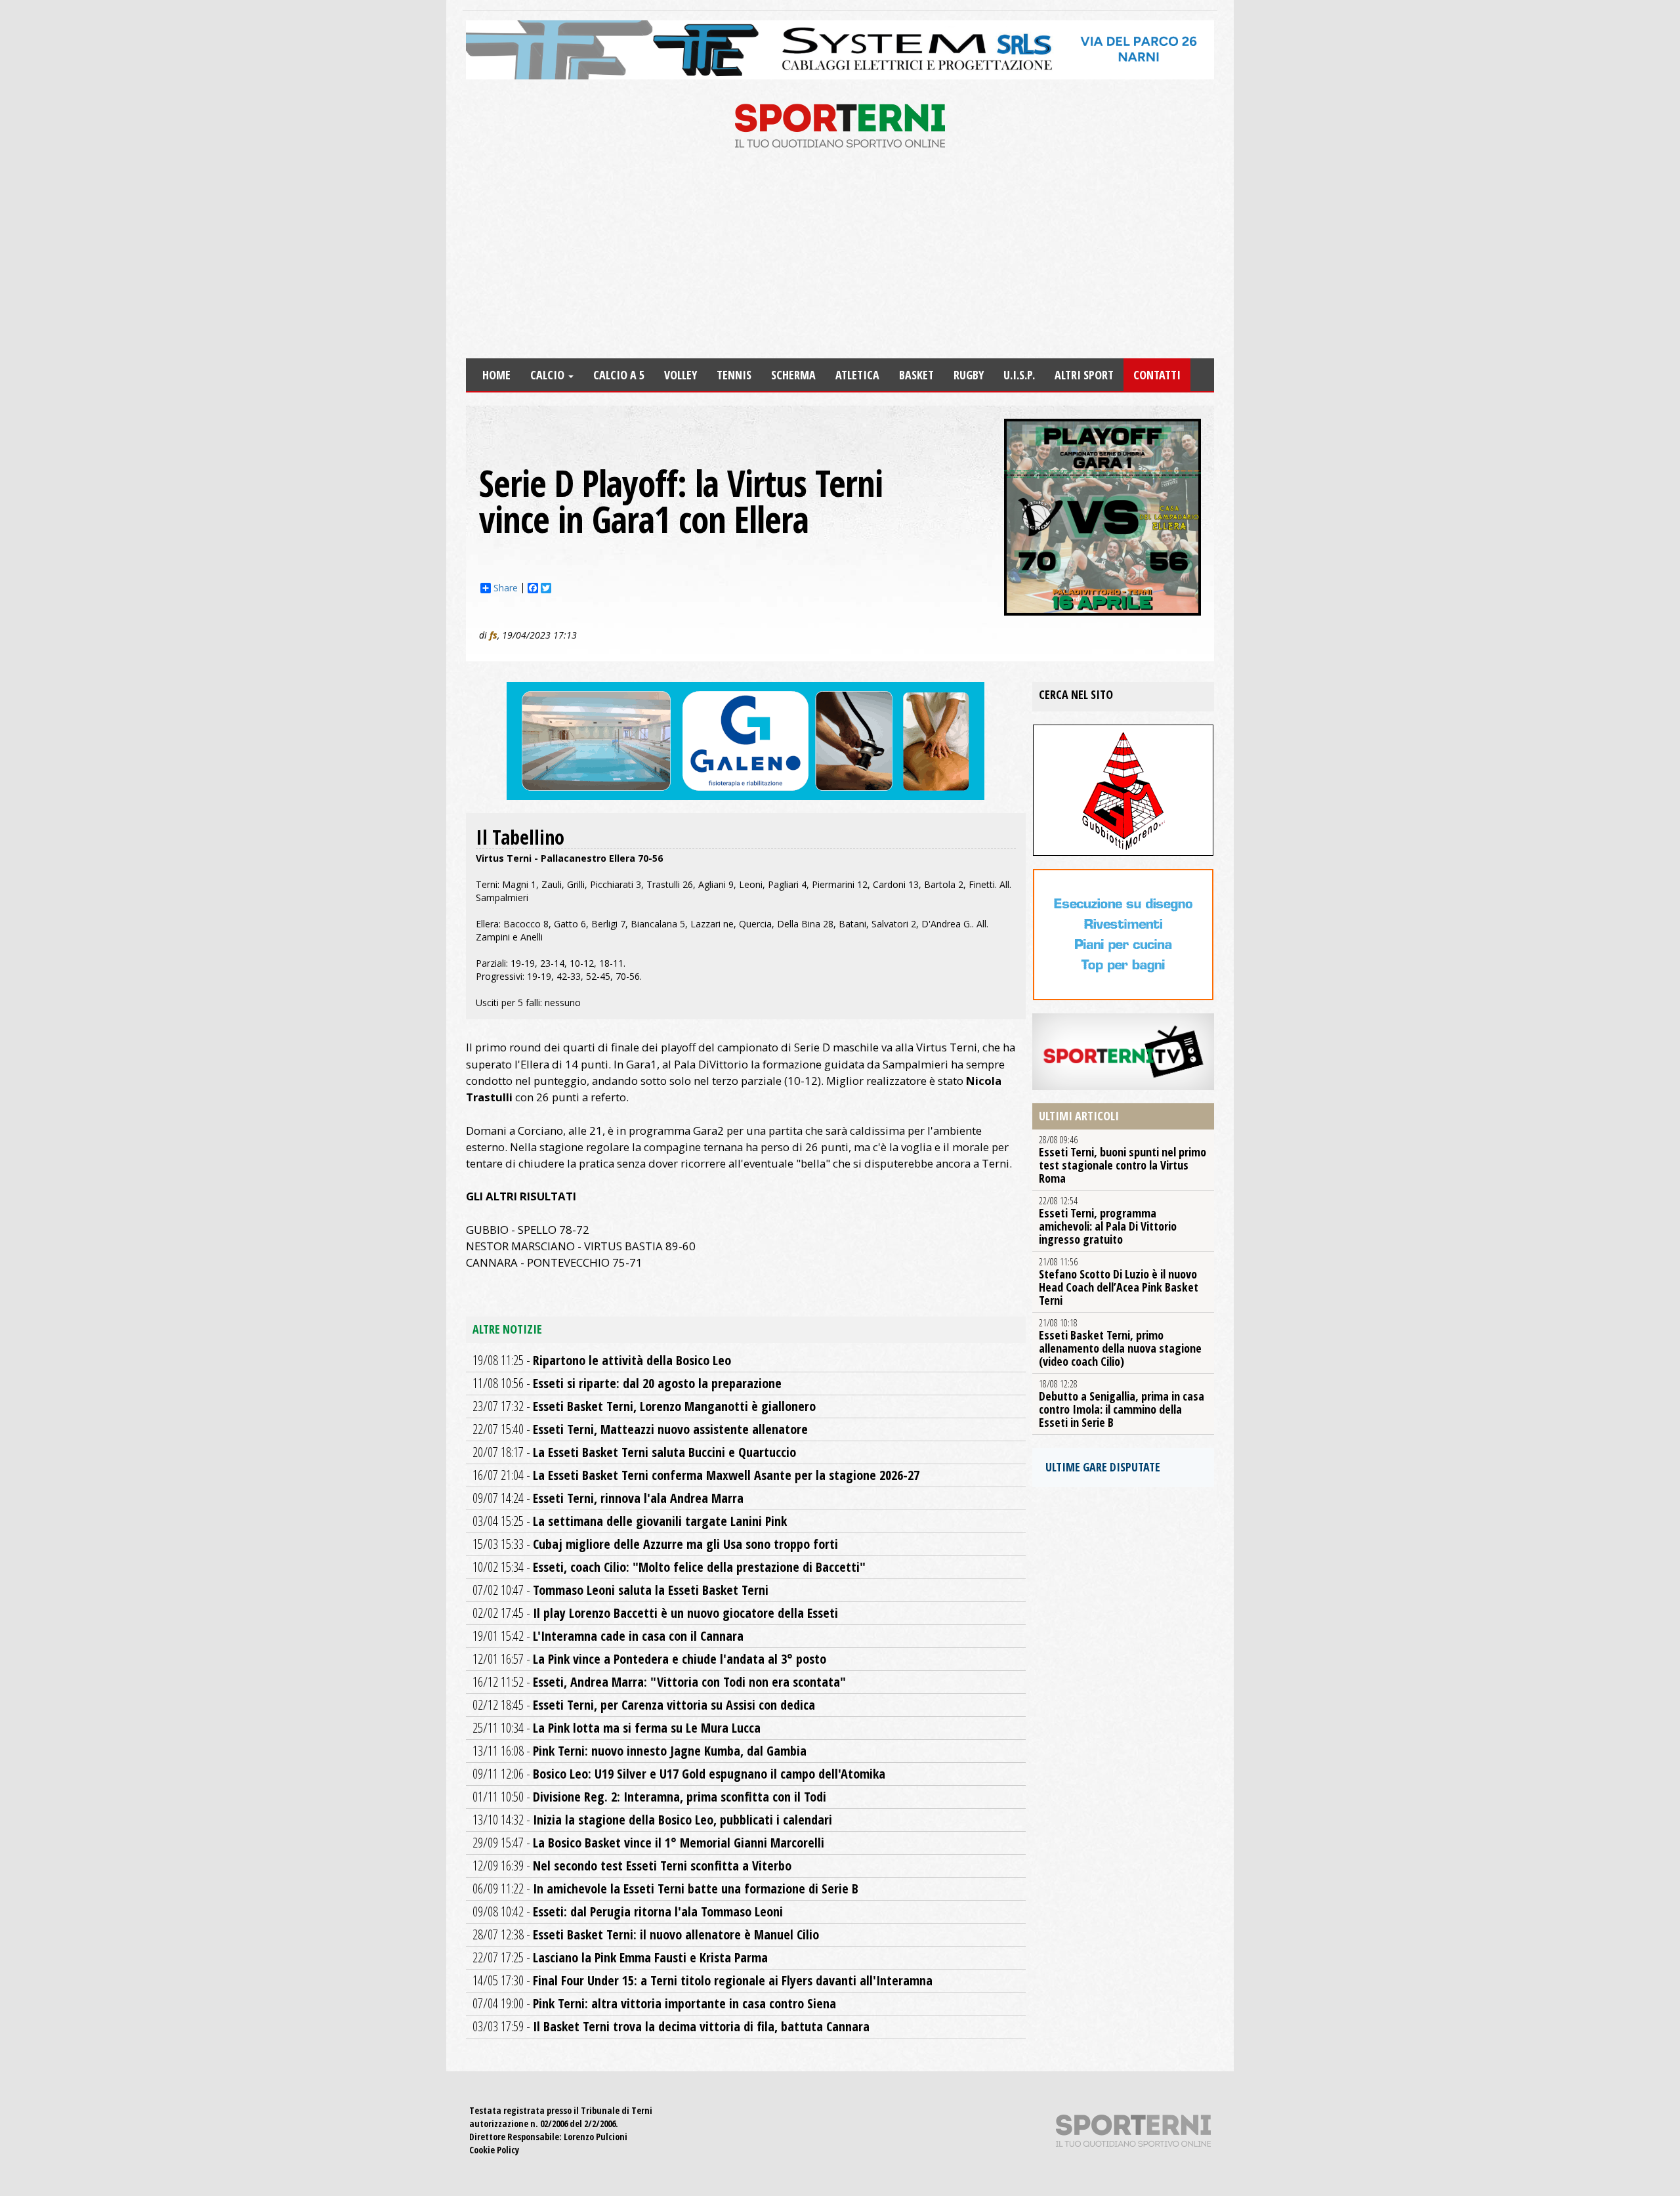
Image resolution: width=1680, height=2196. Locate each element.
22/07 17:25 (620, 1957)
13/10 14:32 (652, 1820)
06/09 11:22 (665, 1889)
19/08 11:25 (602, 1360)
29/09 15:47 (648, 1843)
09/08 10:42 (628, 1911)
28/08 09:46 (1123, 1160)
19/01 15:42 (608, 1636)
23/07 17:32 (644, 1406)
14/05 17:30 (703, 1980)
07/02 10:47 (620, 1590)
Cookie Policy (494, 2150)
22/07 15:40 (640, 1429)
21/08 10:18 (1120, 1343)
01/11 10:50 (649, 1797)
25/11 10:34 (617, 1728)
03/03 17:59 (671, 2026)
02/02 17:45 (655, 1613)
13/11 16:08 (640, 1751)
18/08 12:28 (1122, 1404)
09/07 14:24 (608, 1498)
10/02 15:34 (669, 1567)
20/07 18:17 (634, 1452)
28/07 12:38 (646, 1934)
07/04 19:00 (654, 2003)
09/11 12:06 (679, 1774)
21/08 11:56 (1119, 1282)
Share (506, 588)
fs (493, 635)
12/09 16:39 (632, 1866)
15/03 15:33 (655, 1544)
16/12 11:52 (659, 1682)
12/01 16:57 (649, 1659)
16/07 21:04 (696, 1475)
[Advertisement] (840, 260)
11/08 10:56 (627, 1383)
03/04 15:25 (630, 1521)
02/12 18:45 (644, 1705)
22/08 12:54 (1108, 1221)
